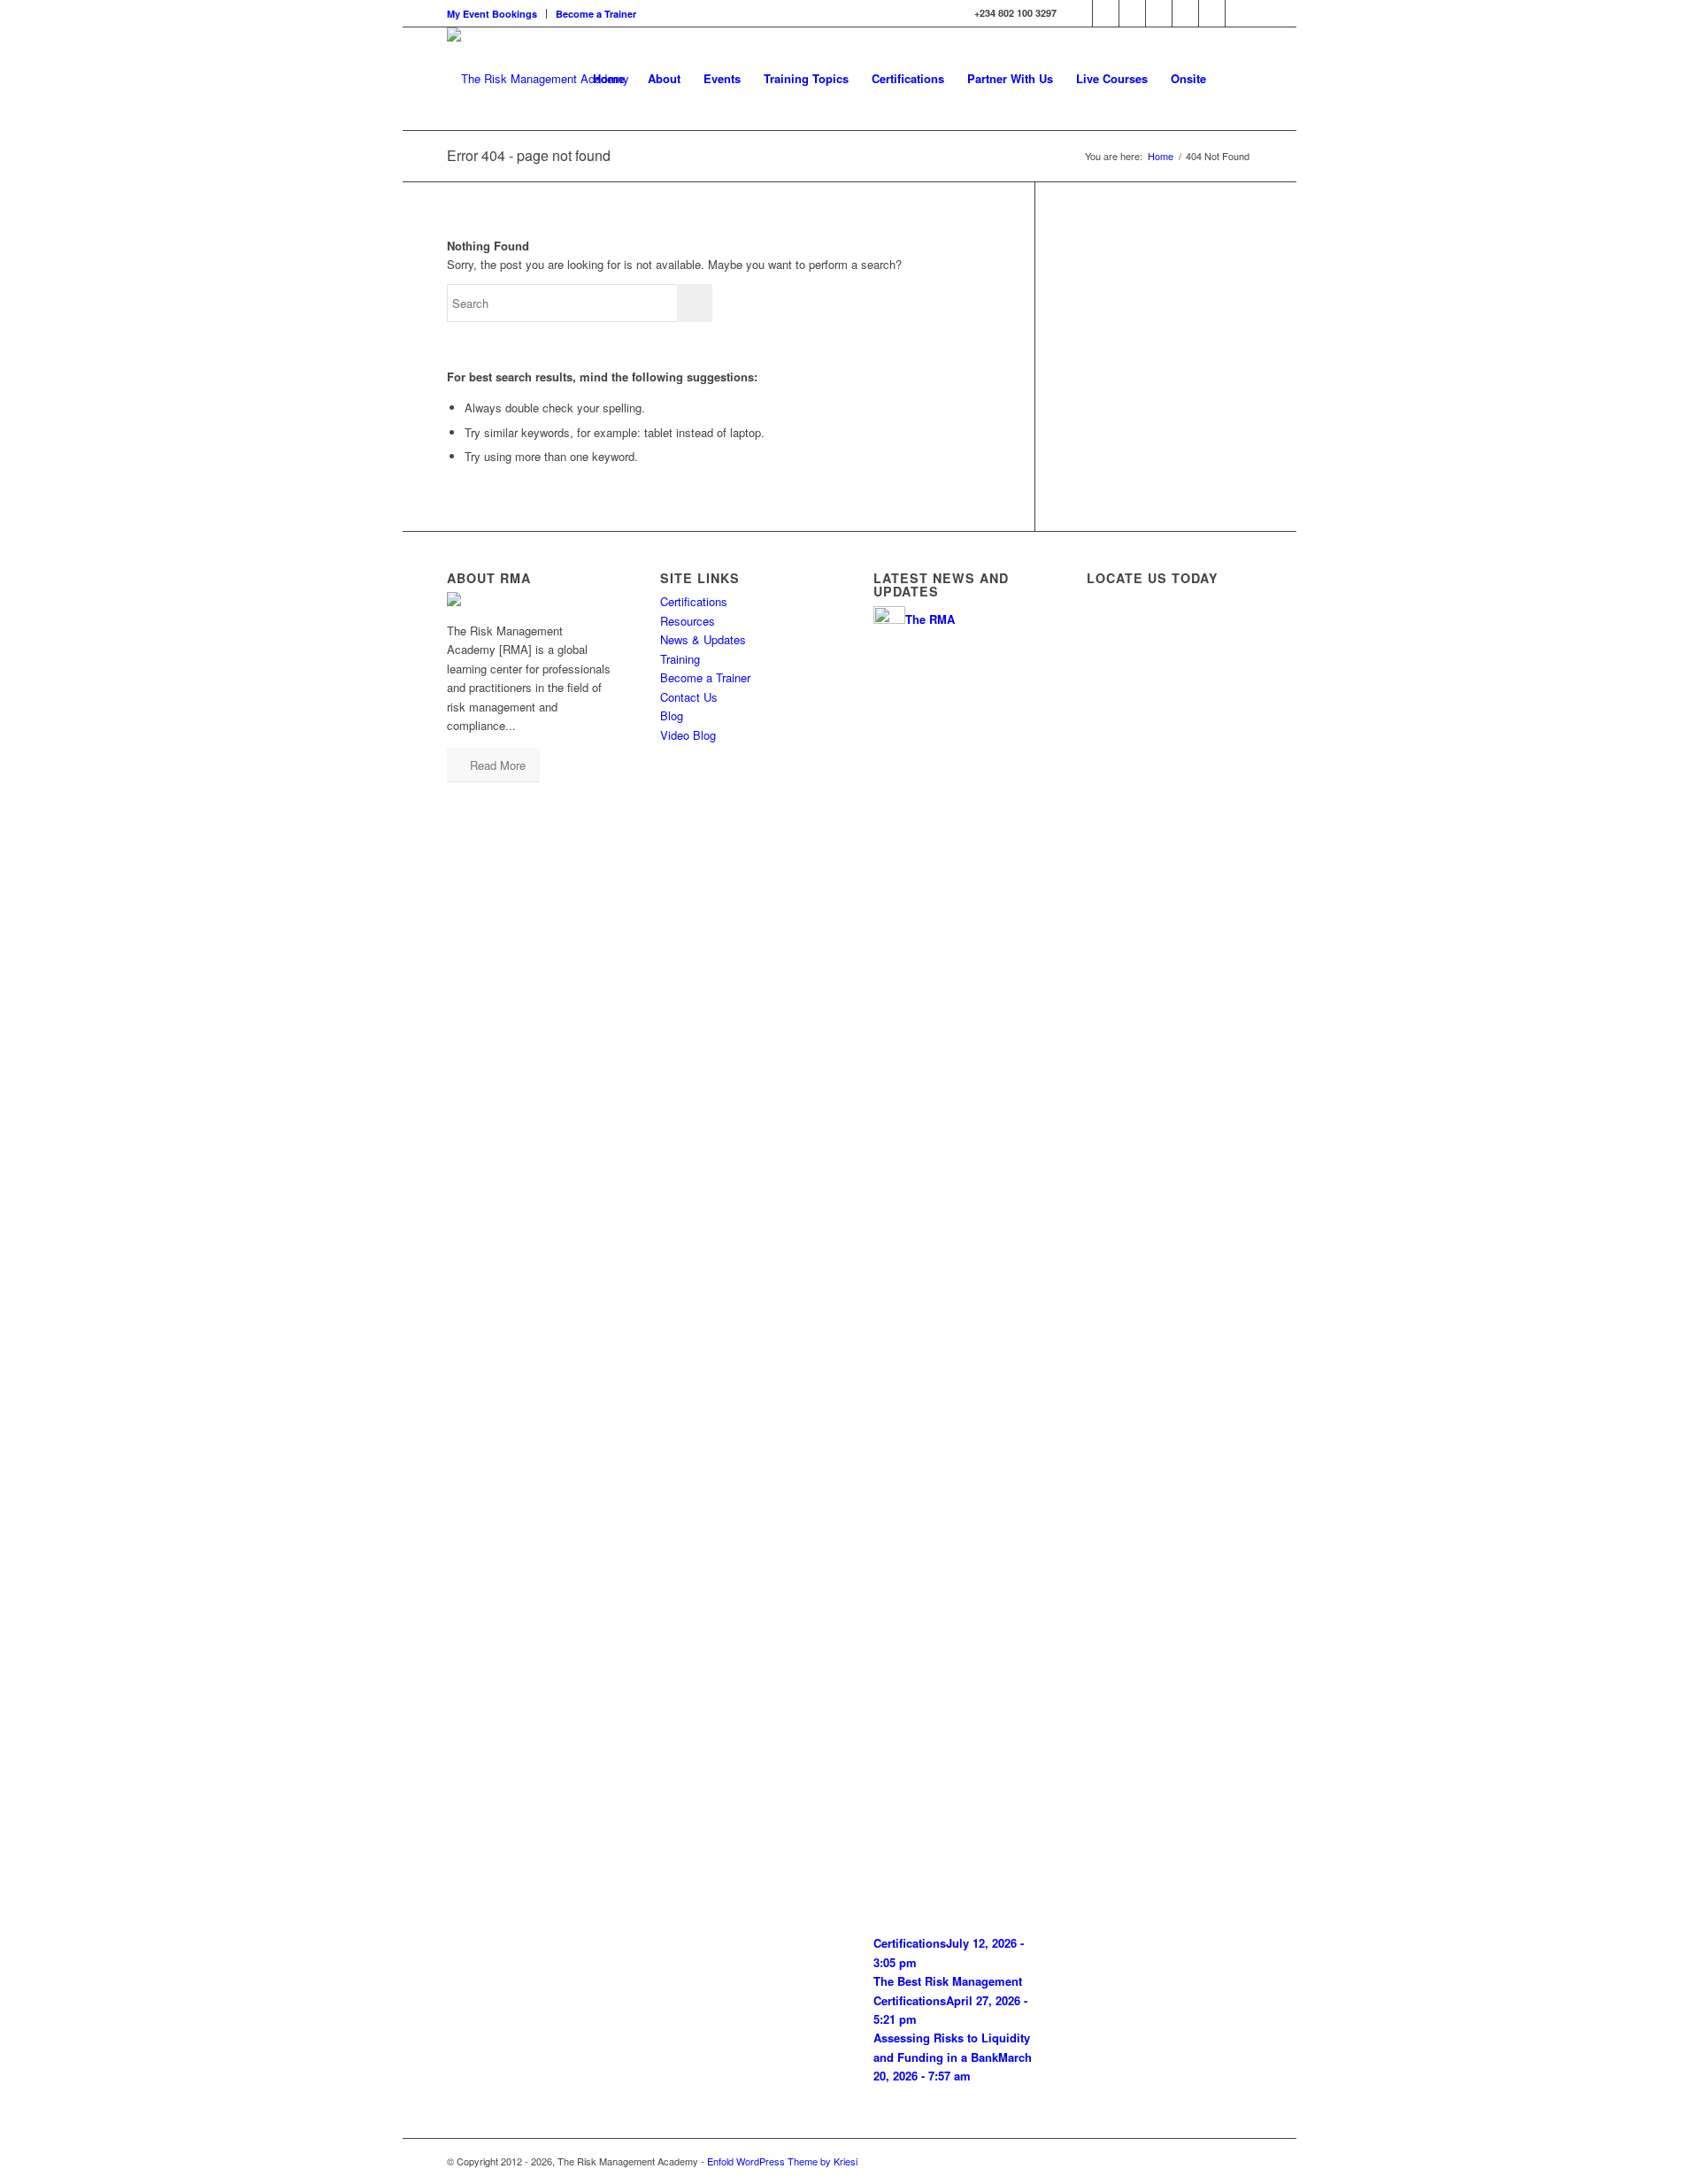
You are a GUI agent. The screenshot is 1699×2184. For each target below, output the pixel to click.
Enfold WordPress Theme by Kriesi (782, 2161)
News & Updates (703, 639)
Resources (688, 621)
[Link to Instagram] (1239, 13)
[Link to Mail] (1212, 13)
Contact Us (689, 697)
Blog (672, 715)
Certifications (694, 601)
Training (680, 659)
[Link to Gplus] (1185, 13)
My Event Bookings (492, 14)
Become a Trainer (596, 14)
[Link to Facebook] (1159, 13)
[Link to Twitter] (1079, 13)
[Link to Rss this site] (1132, 13)
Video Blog (688, 735)
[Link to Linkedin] (1106, 13)
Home (1161, 156)
